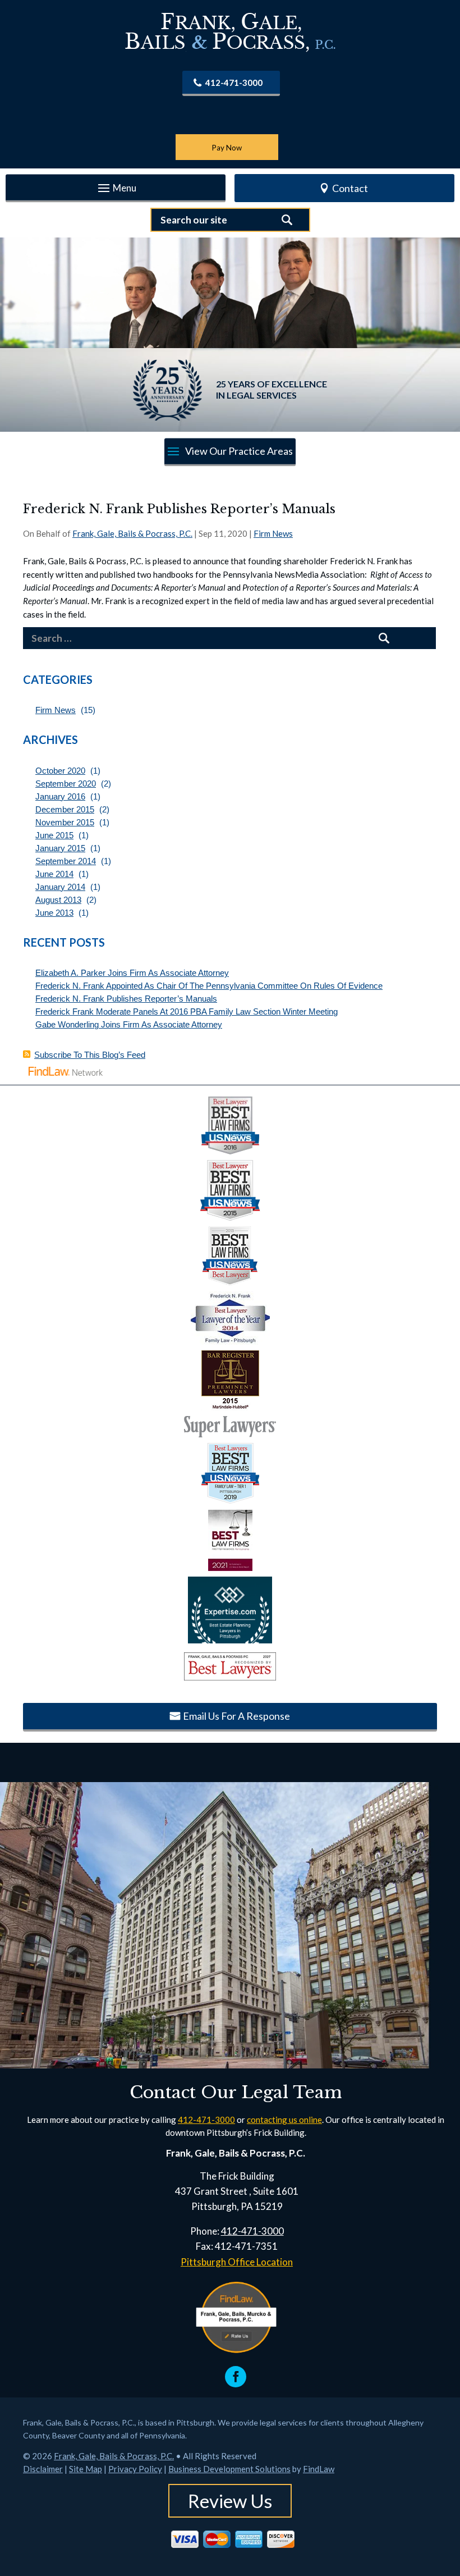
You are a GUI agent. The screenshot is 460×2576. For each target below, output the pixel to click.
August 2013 (58, 900)
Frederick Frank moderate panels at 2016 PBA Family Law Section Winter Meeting (187, 1011)
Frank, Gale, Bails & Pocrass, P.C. (132, 533)
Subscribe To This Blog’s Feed (90, 1055)
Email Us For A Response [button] (236, 1716)
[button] (449, 2495)
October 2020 (60, 771)
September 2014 (66, 861)
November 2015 (65, 822)
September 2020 (66, 784)
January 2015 (60, 848)
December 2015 (65, 809)
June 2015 (54, 835)
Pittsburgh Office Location (237, 2262)
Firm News (273, 533)
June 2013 (54, 913)
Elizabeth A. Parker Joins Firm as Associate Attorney (132, 973)
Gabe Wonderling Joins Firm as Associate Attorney (129, 1024)
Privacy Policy (135, 2469)
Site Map (86, 2469)
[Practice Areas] (230, 452)
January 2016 (60, 796)
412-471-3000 (234, 83)
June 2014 (54, 874)
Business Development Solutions (229, 2469)
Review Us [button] (230, 2501)
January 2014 (60, 887)
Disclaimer (43, 2469)
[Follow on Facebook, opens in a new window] (236, 2377)
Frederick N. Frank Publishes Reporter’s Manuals (126, 999)
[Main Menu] (116, 189)
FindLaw (319, 2469)
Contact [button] (350, 188)
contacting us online (284, 2120)
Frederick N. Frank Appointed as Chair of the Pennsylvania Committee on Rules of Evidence (209, 986)
